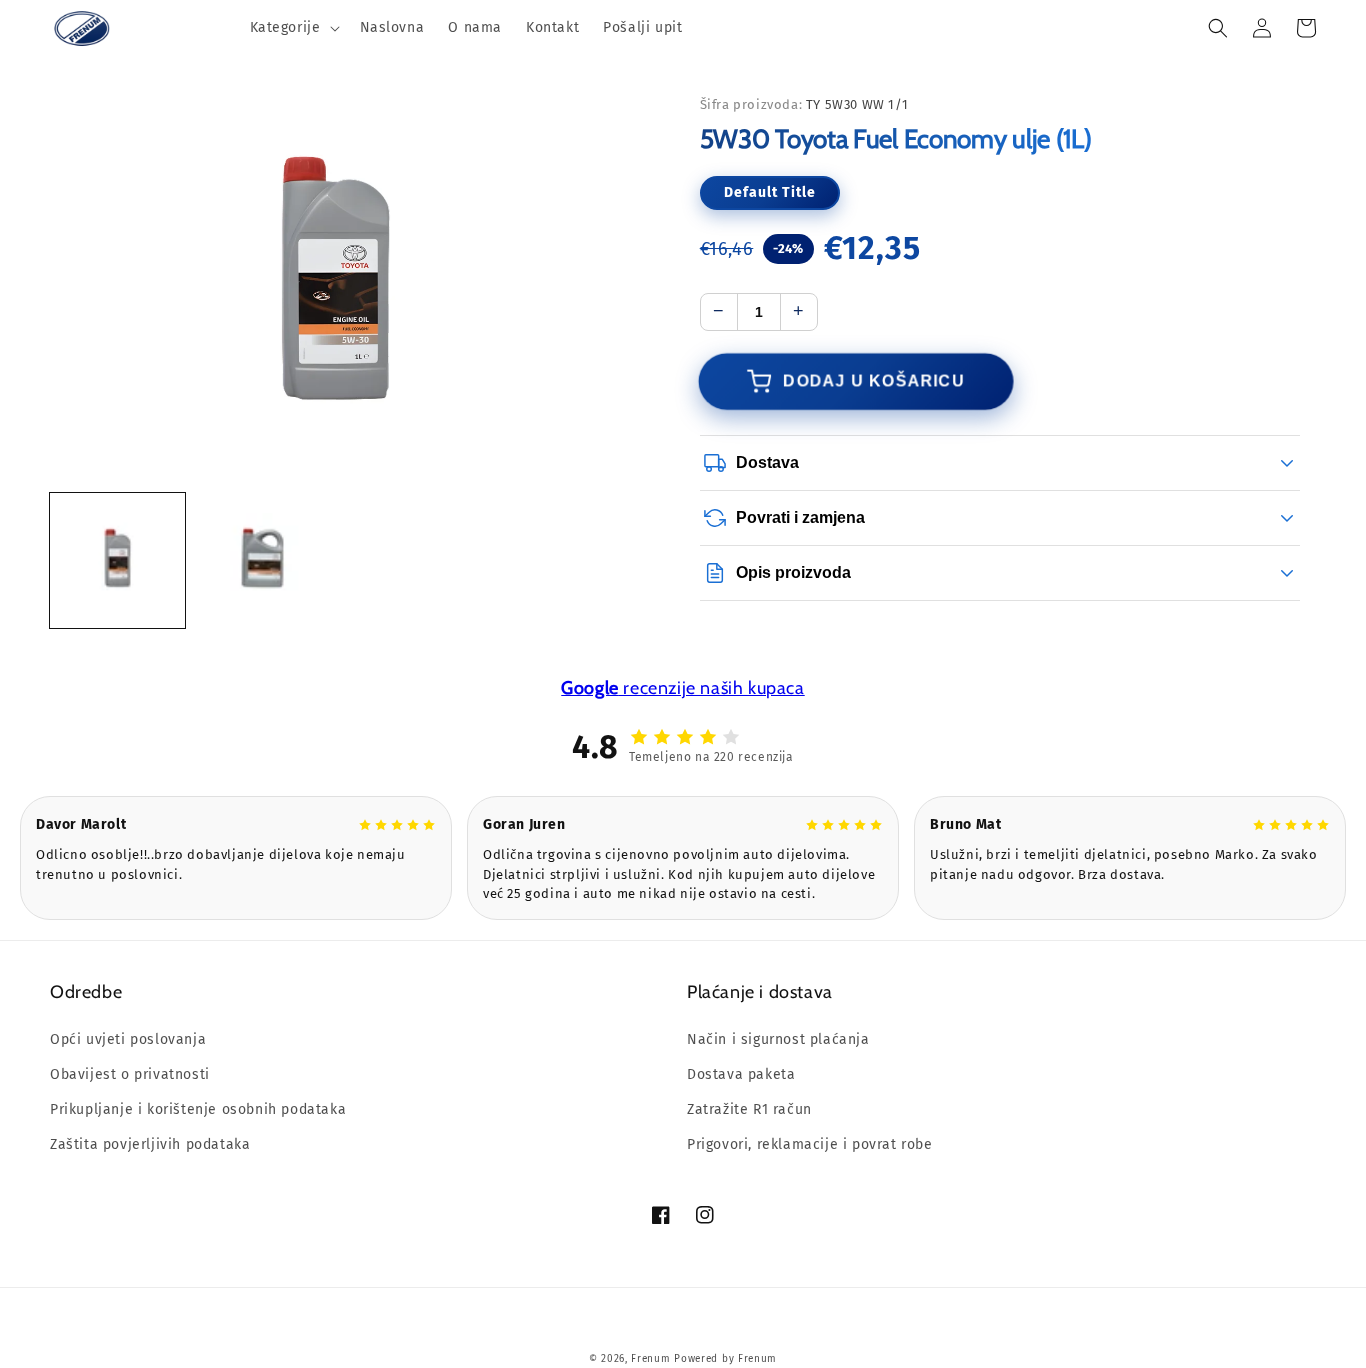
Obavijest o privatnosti (130, 1074)
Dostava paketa (741, 1074)
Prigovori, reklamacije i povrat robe (810, 1144)
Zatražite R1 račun (749, 1109)
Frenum (650, 1359)
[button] (293, 28)
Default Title (770, 192)
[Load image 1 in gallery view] (117, 559)
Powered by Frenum (725, 1359)
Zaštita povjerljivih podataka (150, 1144)
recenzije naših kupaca (682, 688)
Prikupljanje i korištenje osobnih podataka (198, 1109)
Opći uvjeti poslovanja (128, 1039)
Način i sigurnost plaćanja (778, 1039)
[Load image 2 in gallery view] (262, 559)
